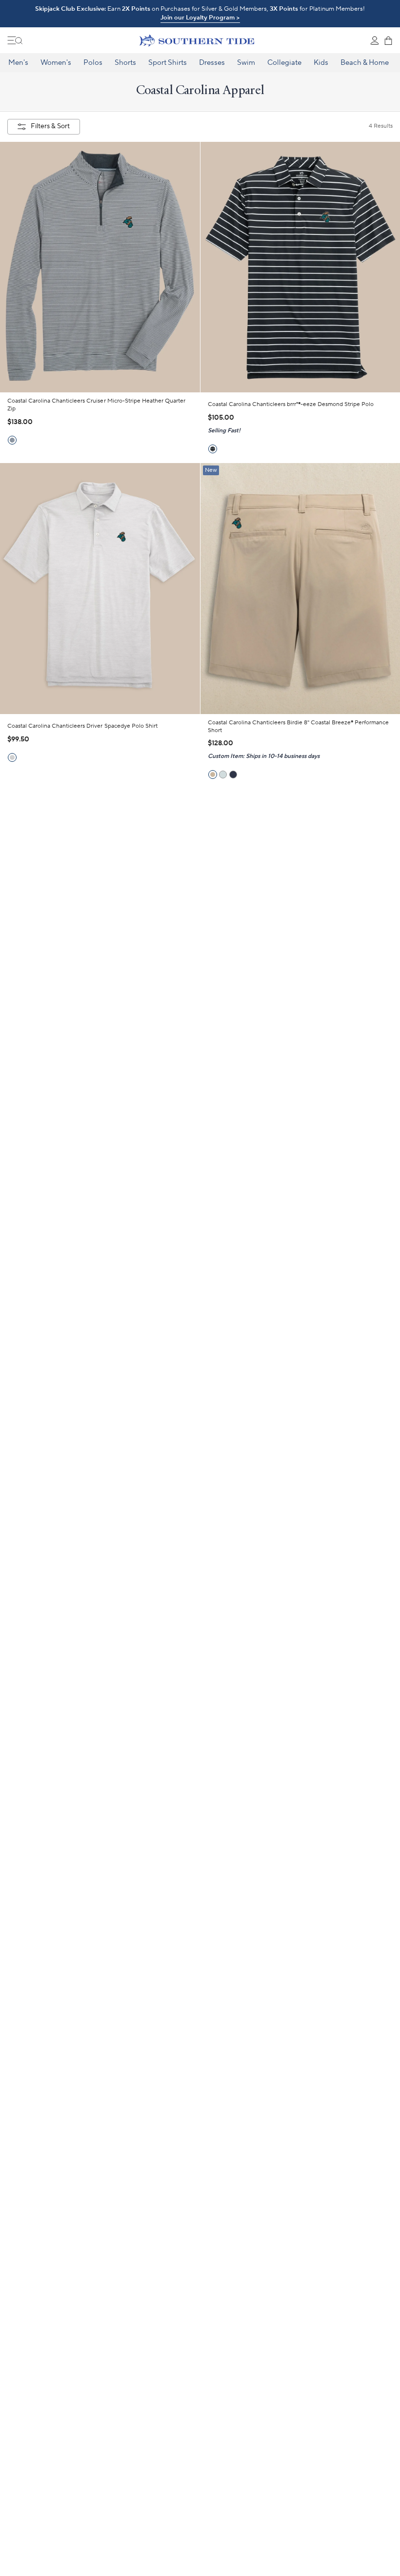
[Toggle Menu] (15, 40)
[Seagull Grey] (223, 775)
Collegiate (284, 63)
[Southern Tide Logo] (197, 40)
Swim (246, 63)
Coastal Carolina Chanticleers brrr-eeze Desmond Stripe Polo (291, 404)
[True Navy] (233, 775)
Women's (56, 63)
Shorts (125, 63)
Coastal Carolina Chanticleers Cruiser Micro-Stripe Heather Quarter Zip (96, 405)
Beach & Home (365, 63)
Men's (18, 63)
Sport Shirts (168, 63)
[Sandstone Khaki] (213, 775)
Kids (321, 63)
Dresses (212, 63)
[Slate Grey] (12, 757)
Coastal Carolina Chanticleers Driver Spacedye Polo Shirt (82, 726)
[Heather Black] (12, 440)
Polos (93, 63)
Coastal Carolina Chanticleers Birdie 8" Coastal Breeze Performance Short (299, 726)
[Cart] (388, 40)
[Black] (213, 449)
